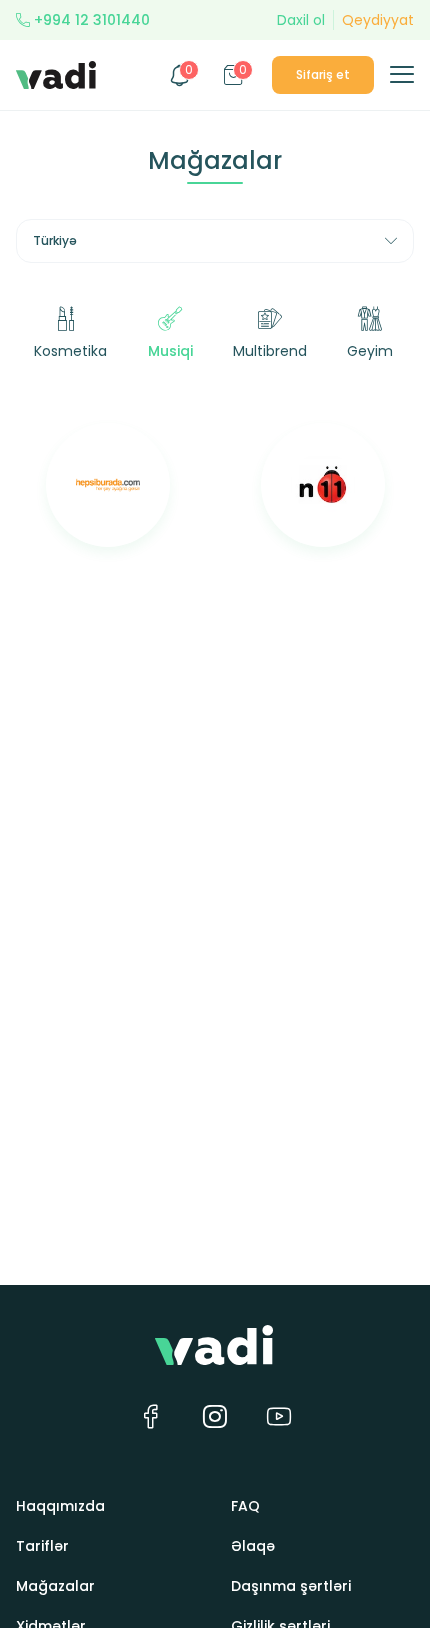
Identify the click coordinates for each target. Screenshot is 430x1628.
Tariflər (42, 1546)
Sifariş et (323, 74)
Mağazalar (55, 1586)
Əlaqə (253, 1546)
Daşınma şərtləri (291, 1586)
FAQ (245, 1506)
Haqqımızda (60, 1506)
